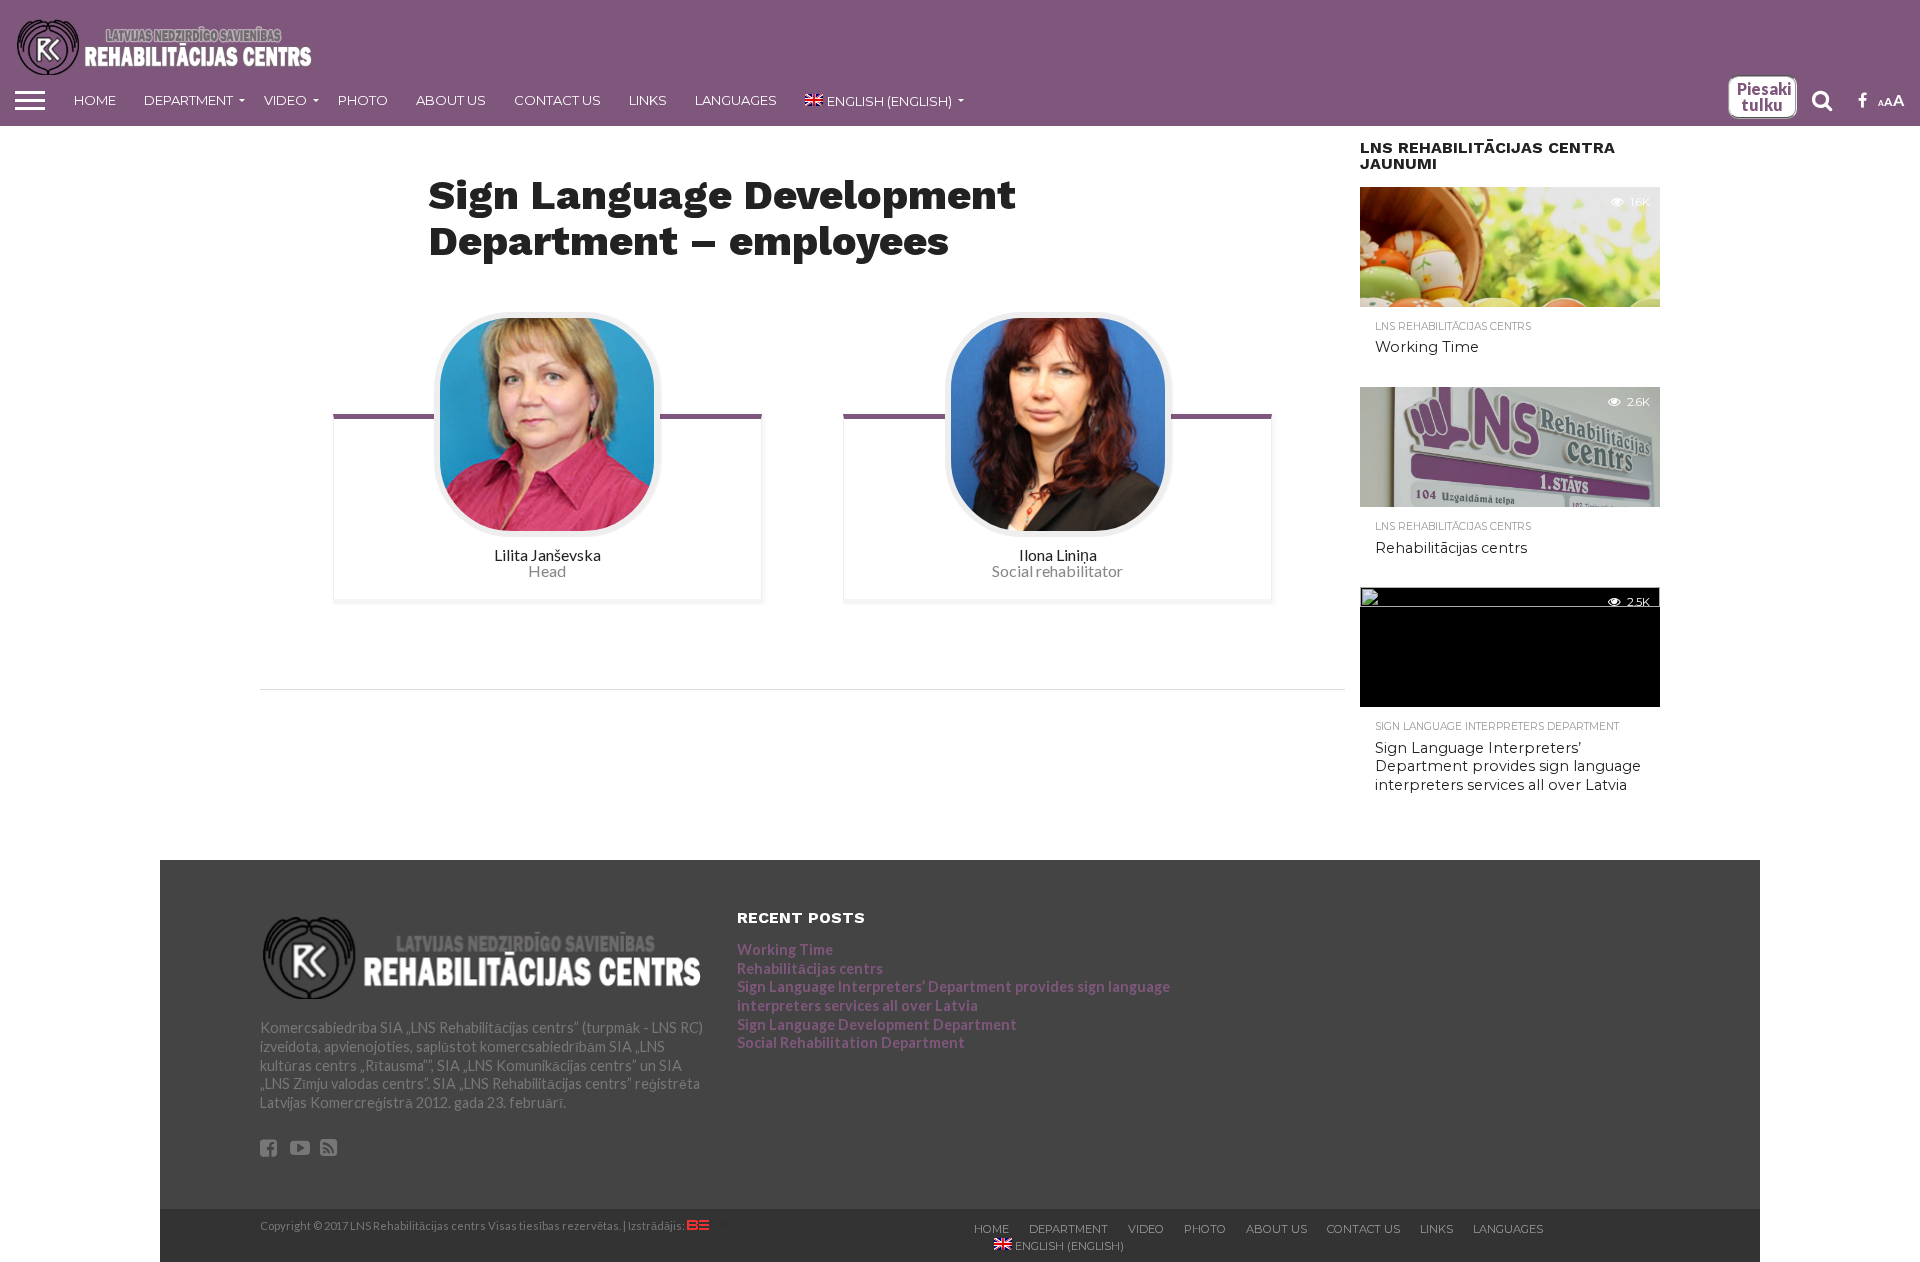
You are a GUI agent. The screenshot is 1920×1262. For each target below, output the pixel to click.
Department (188, 100)
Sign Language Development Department (877, 1024)
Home (95, 100)
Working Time (785, 949)
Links (648, 100)
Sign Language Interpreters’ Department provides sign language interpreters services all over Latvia (953, 996)
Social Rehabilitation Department (851, 1042)
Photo (363, 100)
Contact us (557, 100)
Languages (736, 100)
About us (451, 100)
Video (285, 100)
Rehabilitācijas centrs (810, 968)
